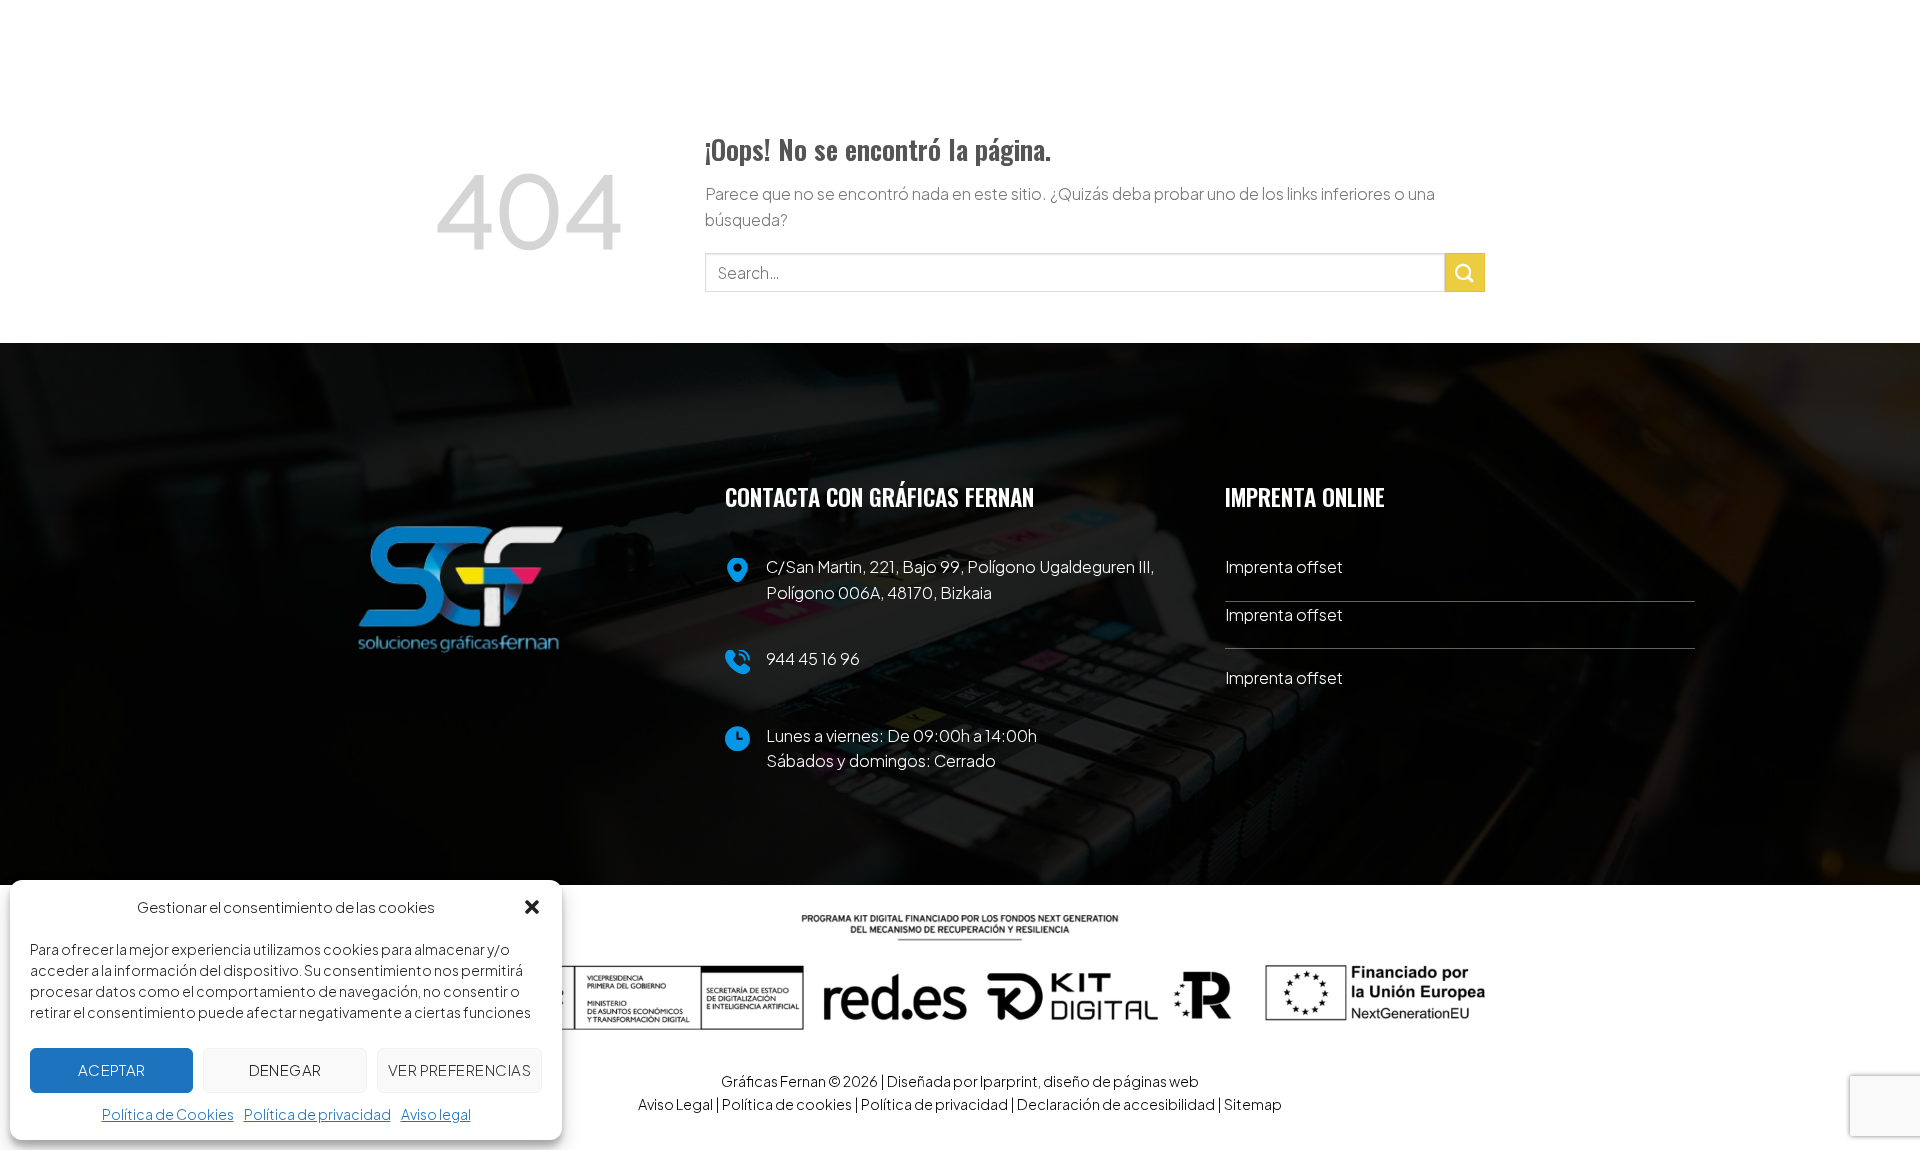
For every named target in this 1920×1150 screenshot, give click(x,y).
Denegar (285, 1069)
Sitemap (1253, 1104)
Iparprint (1009, 1081)
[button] (532, 907)
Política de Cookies (168, 1114)
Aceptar (112, 1069)
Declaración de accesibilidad (1116, 1104)
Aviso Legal (675, 1104)
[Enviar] (1465, 272)
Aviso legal (436, 1114)
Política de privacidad (317, 1114)
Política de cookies (787, 1104)
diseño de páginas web (1121, 1081)
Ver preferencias (459, 1069)
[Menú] (1468, 80)
